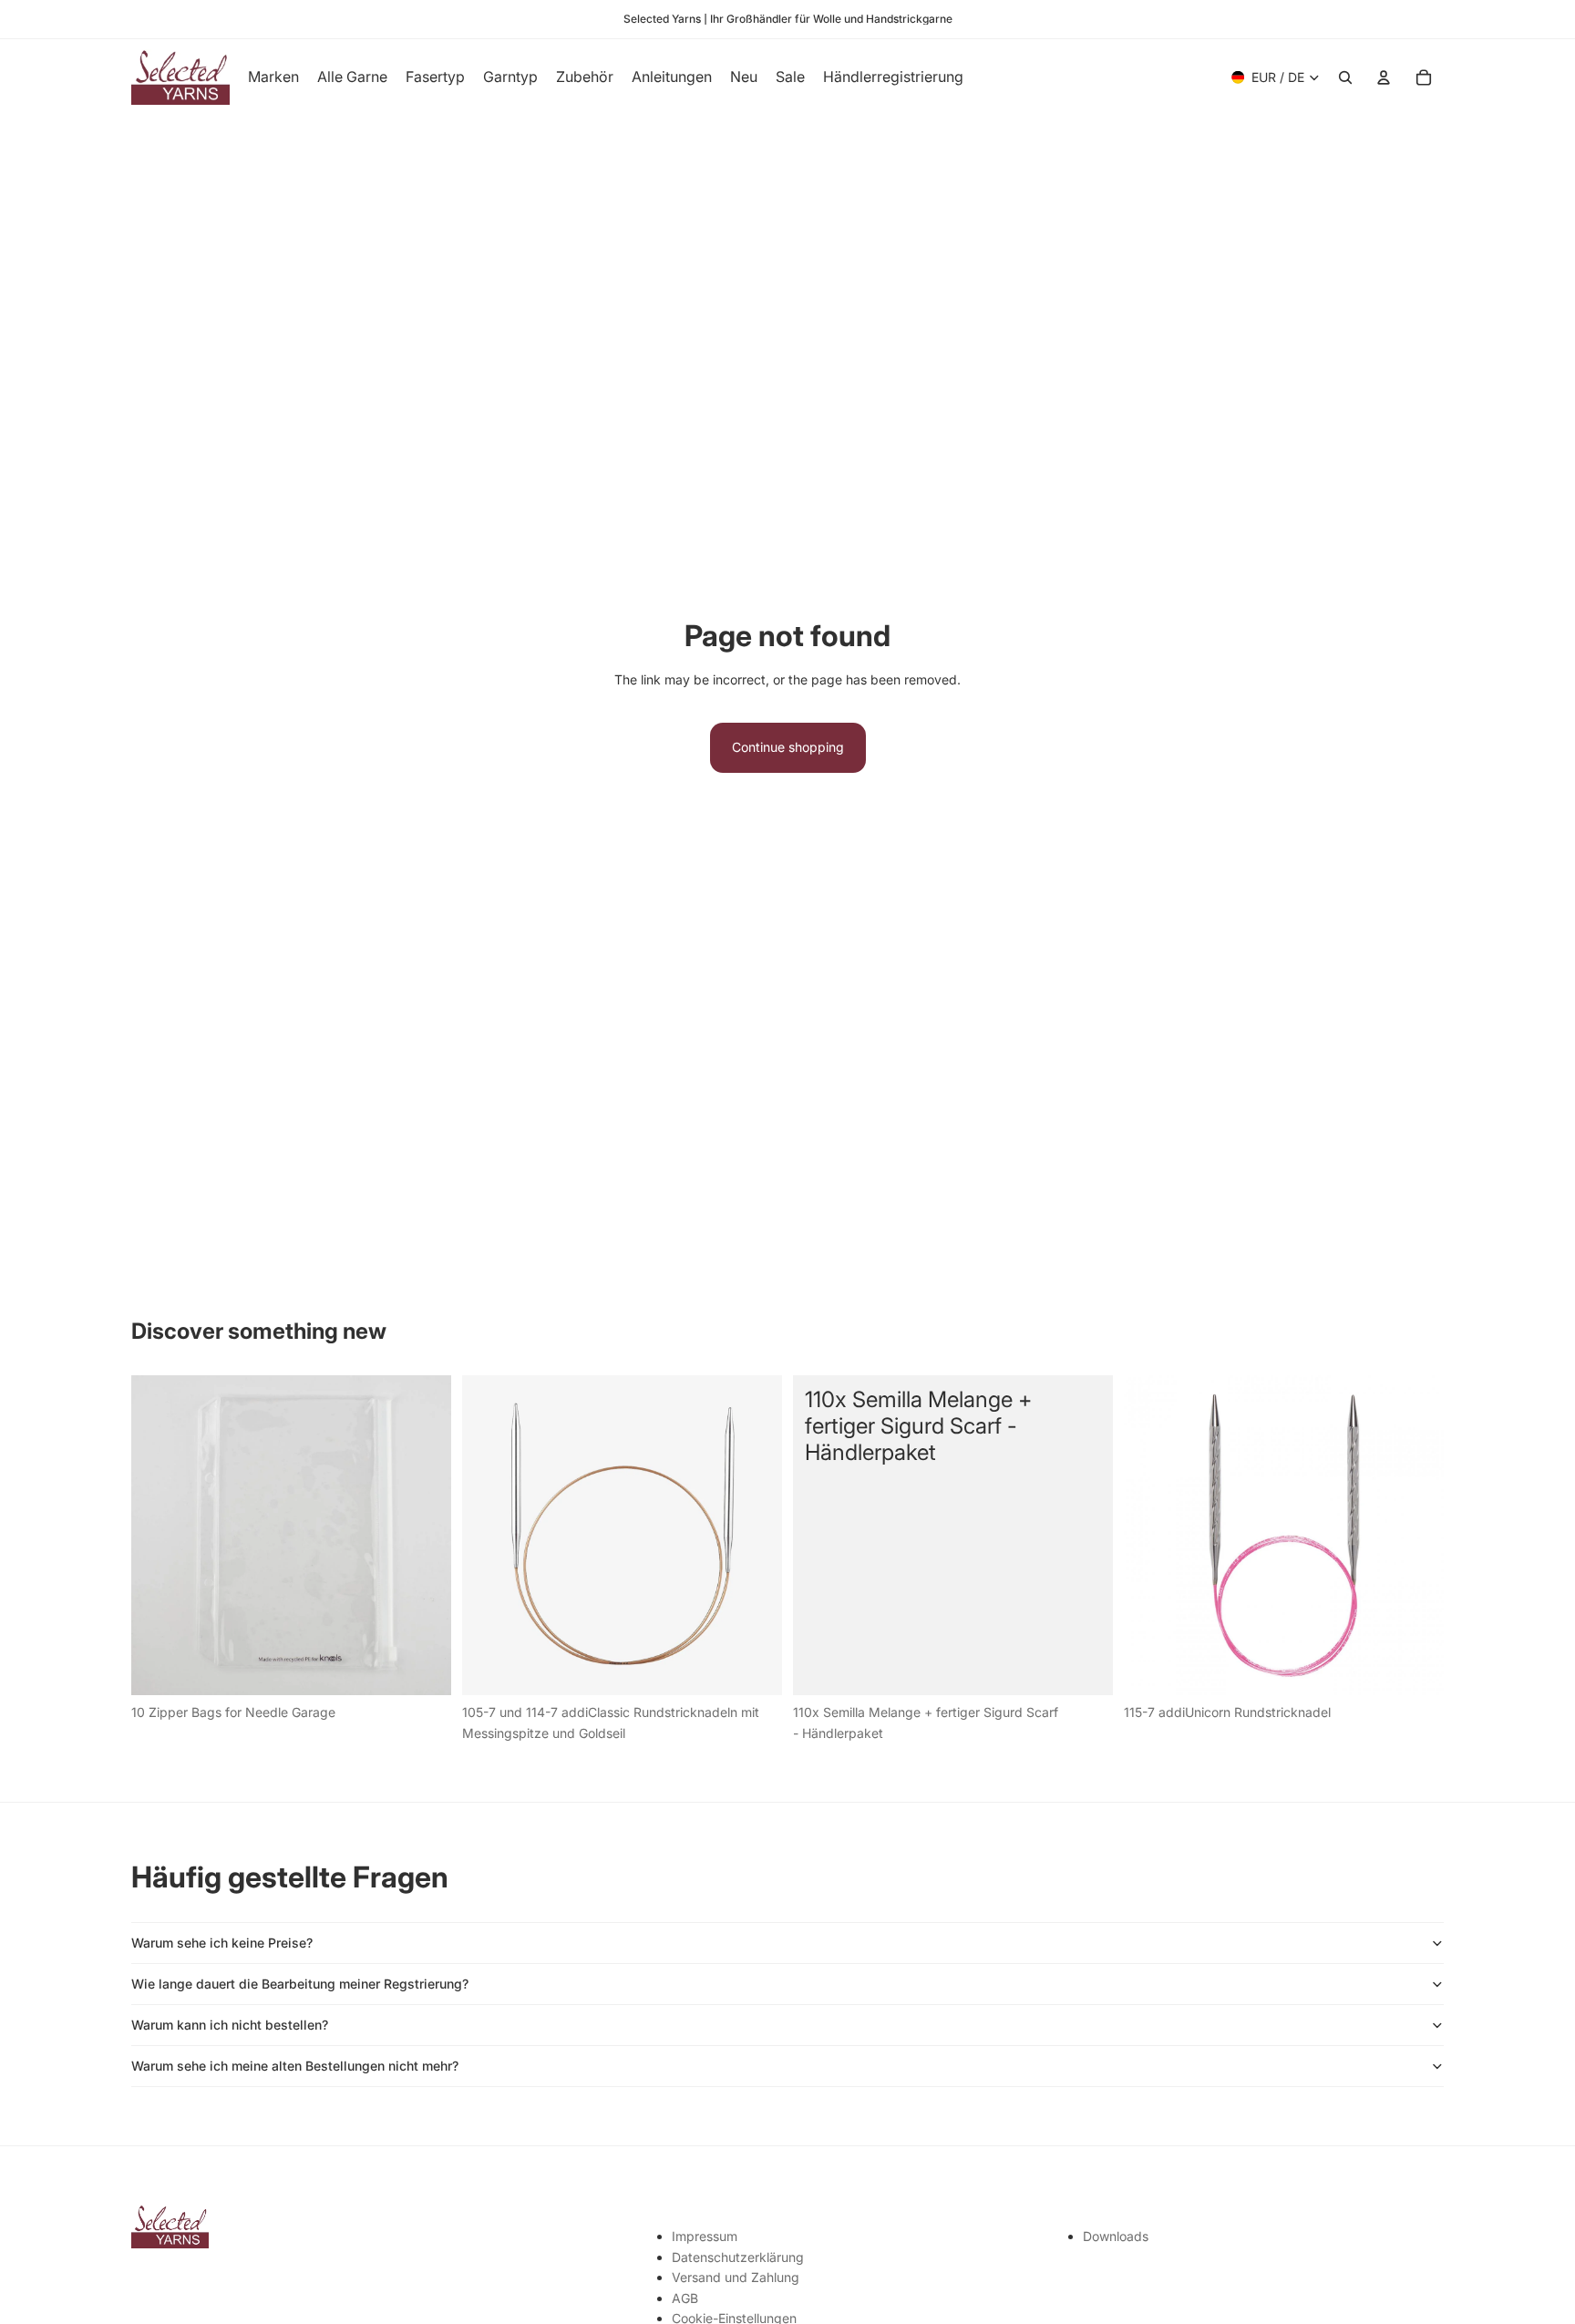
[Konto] (1384, 77)
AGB (685, 2298)
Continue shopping (788, 747)
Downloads (1116, 2236)
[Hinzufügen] (423, 1668)
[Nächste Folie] (755, 1536)
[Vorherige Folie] (489, 1536)
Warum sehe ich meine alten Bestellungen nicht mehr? (295, 2066)
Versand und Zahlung (736, 2277)
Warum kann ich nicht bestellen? (230, 2025)
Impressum (705, 2236)
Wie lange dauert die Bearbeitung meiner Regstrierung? (300, 1984)
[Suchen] (1345, 77)
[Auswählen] (754, 1668)
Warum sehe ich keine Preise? (222, 1943)
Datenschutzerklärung (738, 2257)
